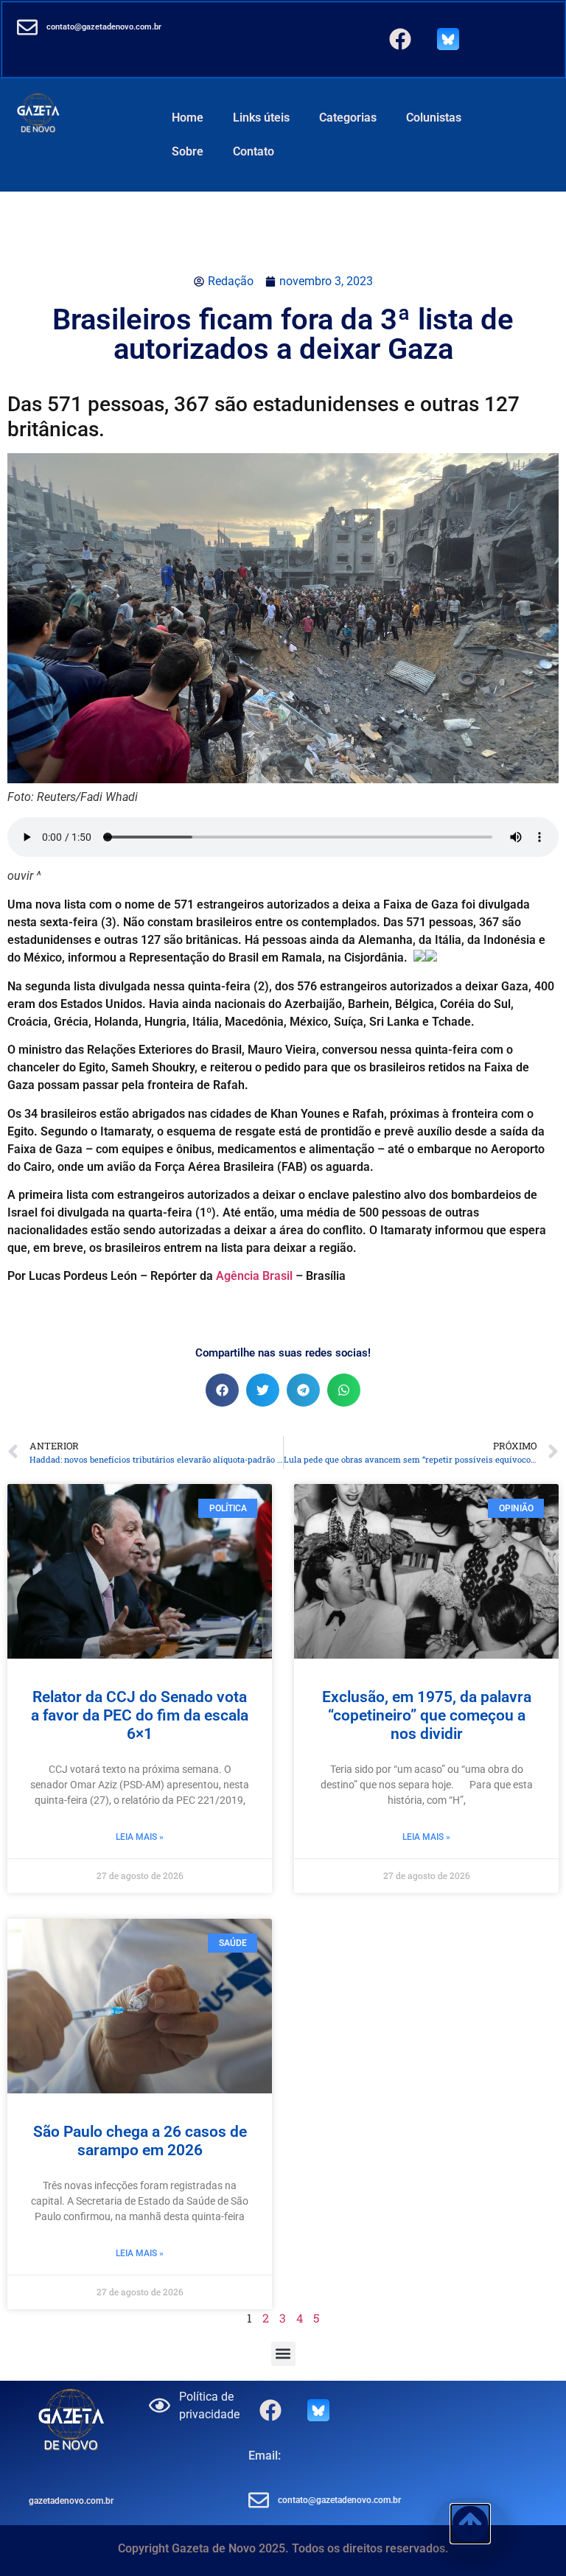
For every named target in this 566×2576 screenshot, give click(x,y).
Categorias (348, 118)
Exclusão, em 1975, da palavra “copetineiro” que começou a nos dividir (427, 1715)
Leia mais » (140, 1837)
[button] (222, 1390)
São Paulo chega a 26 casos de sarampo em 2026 (140, 2141)
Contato (254, 151)
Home (188, 118)
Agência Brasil (254, 1276)
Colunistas (434, 118)
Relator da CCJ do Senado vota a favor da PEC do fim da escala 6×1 (140, 1715)
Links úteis (261, 118)
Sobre (188, 151)
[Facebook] (400, 39)
